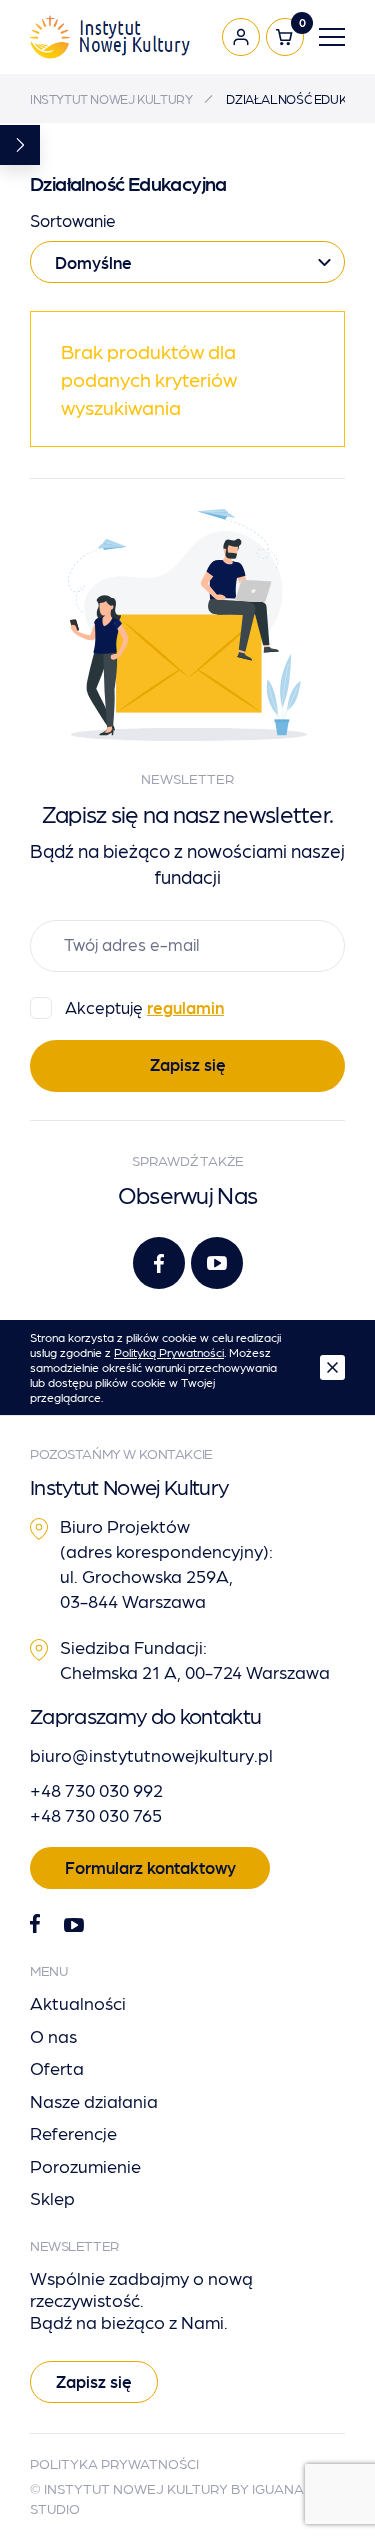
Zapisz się (188, 1064)
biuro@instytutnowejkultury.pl (151, 1754)
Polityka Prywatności (114, 2463)
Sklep (52, 2197)
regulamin (185, 1007)
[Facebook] (159, 1263)
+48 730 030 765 (96, 1814)
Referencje (73, 2132)
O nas (53, 2035)
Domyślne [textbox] (93, 262)
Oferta (57, 2067)
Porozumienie (85, 2165)
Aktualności (78, 2002)
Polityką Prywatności (169, 1352)
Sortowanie (73, 220)
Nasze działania (94, 2100)
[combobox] (187, 262)
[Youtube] (217, 1263)
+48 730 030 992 (96, 1789)
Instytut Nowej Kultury (111, 98)
